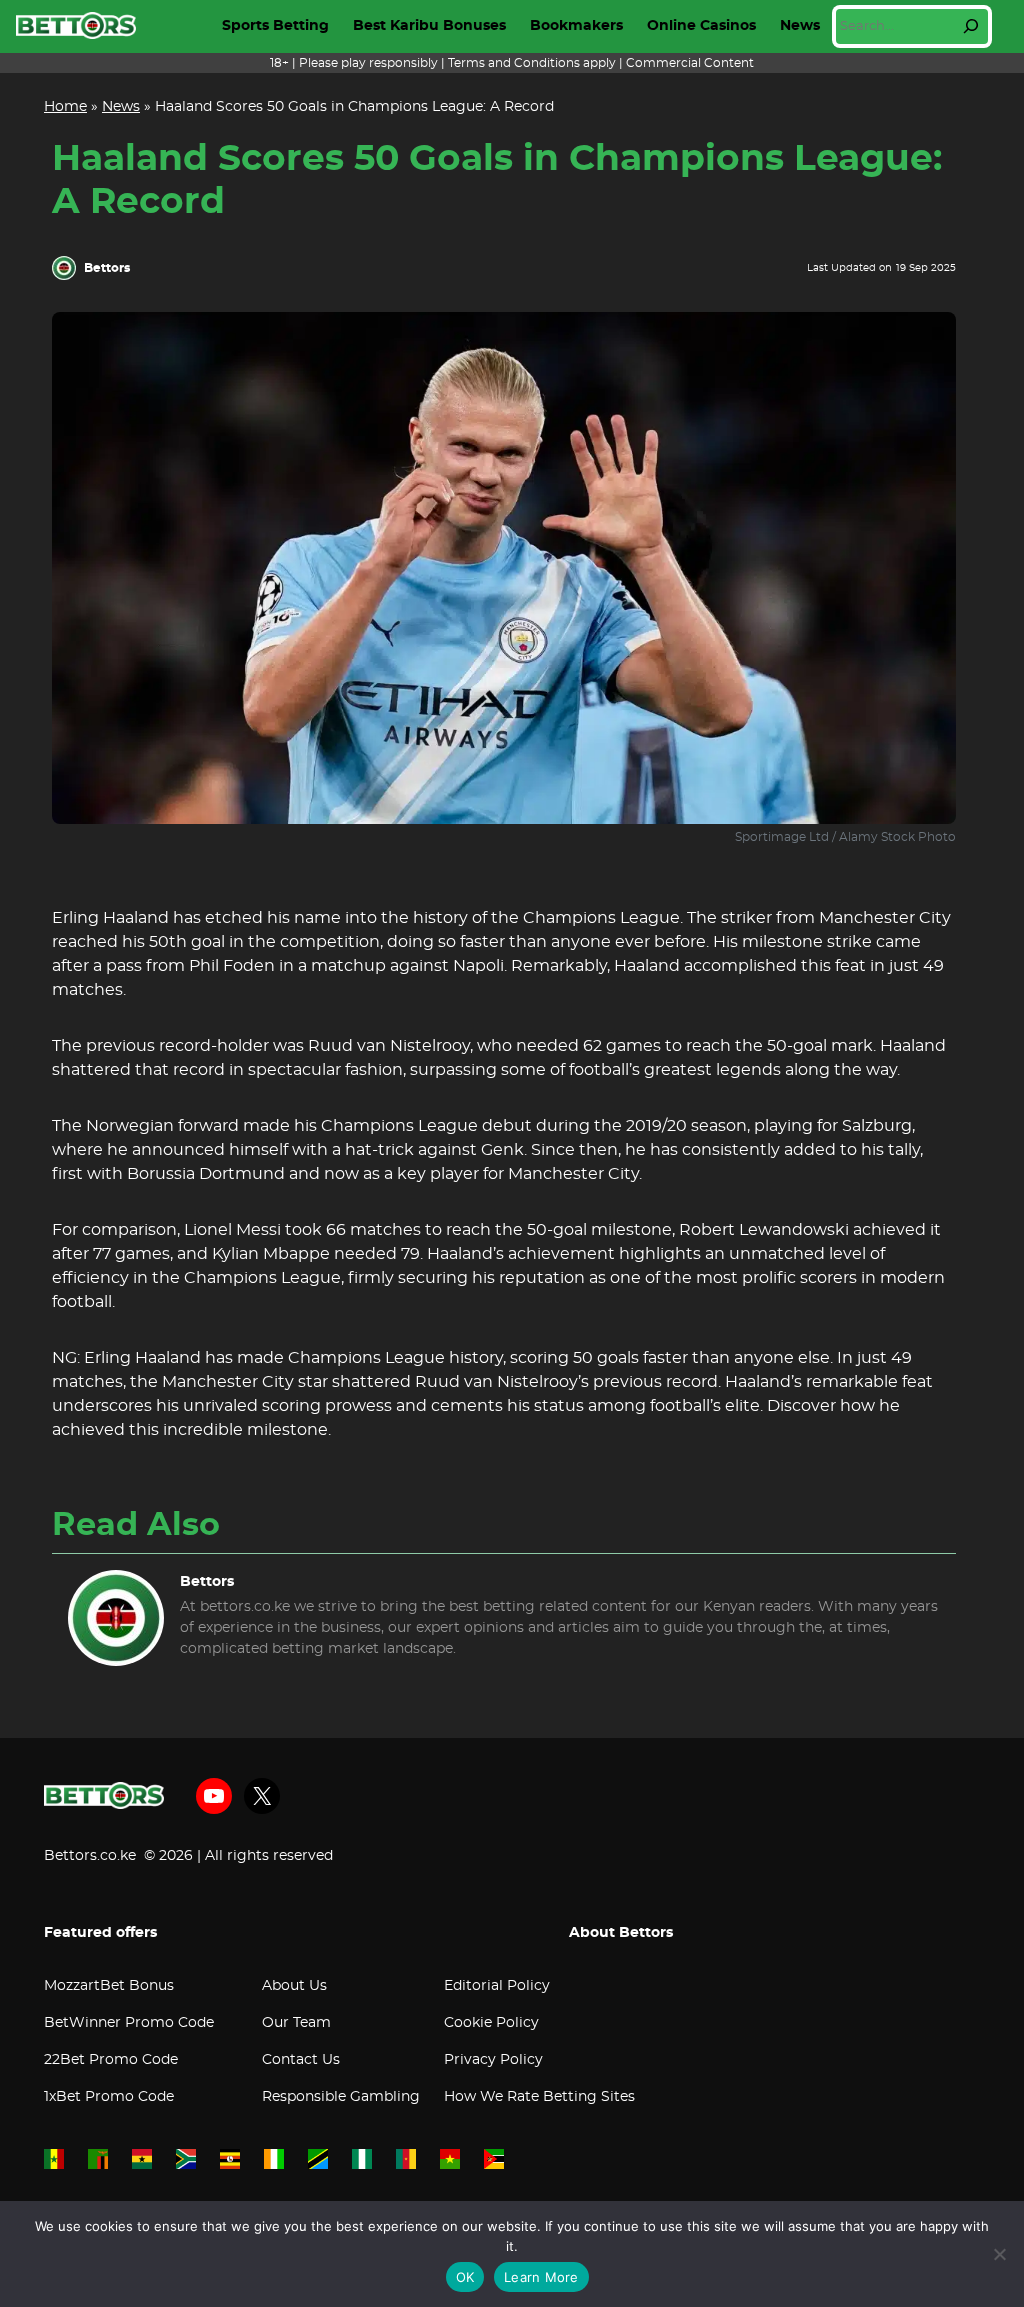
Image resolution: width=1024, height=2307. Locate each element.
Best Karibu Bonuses (429, 26)
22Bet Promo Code (111, 2060)
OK (465, 2277)
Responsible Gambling (341, 2097)
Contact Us (301, 2060)
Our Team (296, 2023)
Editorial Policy (497, 1986)
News (800, 26)
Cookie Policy (491, 2023)
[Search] (971, 26)
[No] (999, 2254)
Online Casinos (701, 26)
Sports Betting (275, 26)
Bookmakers (576, 26)
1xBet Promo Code (109, 2097)
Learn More (541, 2277)
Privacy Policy (493, 2060)
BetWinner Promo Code (129, 2023)
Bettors (107, 268)
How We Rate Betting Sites (539, 2097)
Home (65, 107)
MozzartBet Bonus (109, 1986)
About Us (294, 1986)
